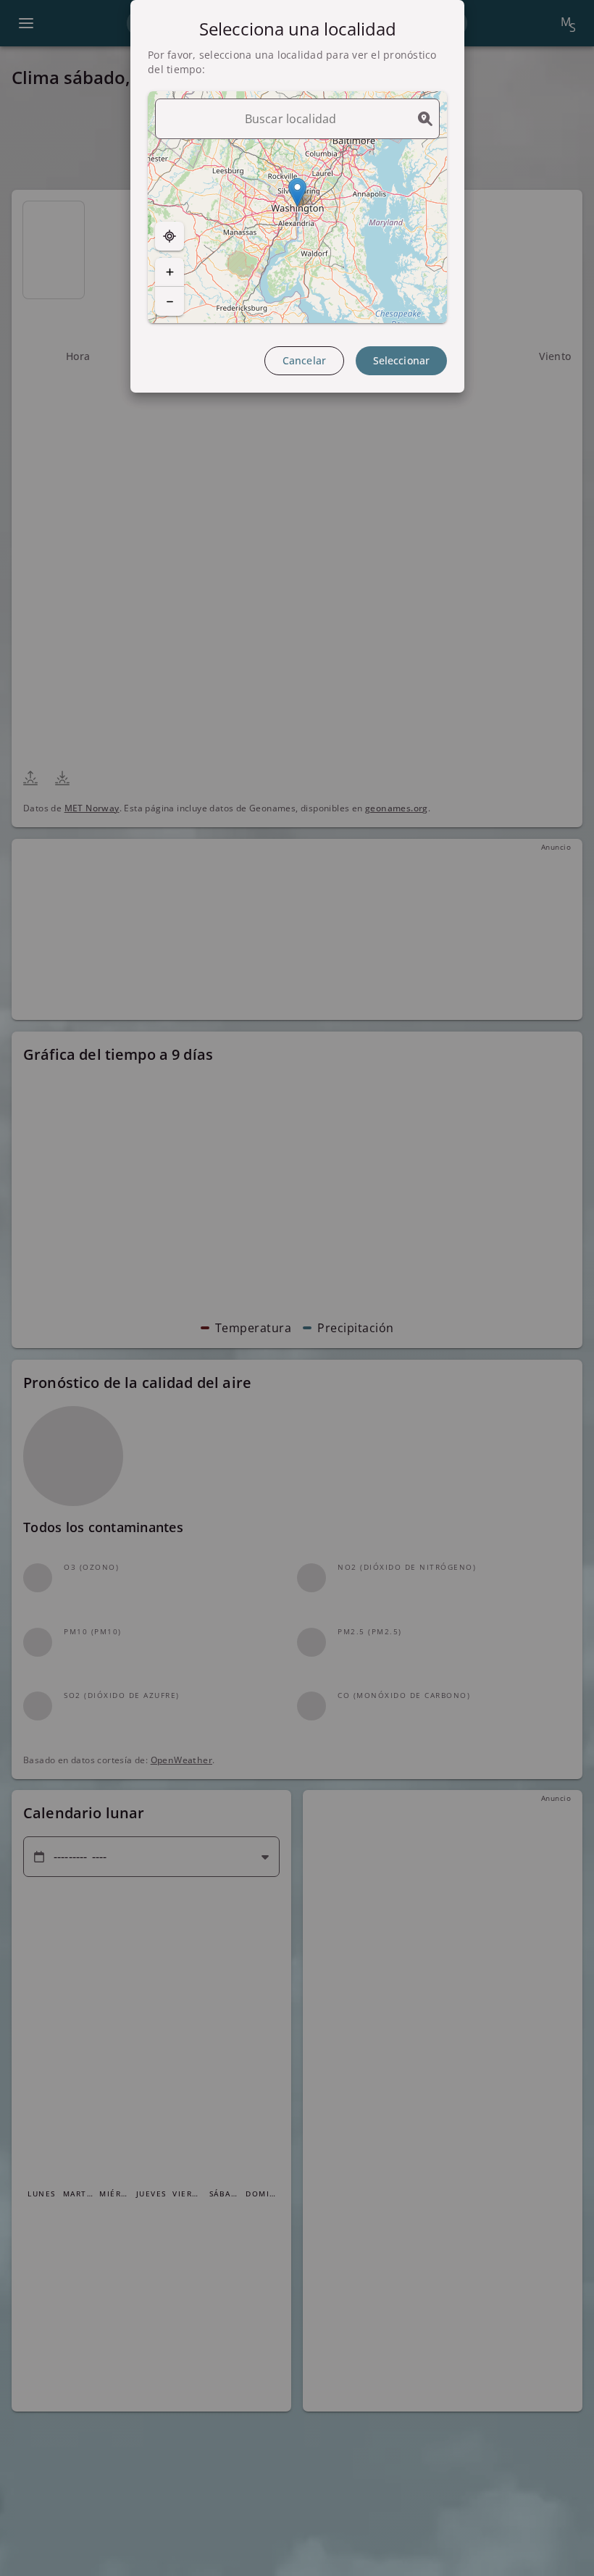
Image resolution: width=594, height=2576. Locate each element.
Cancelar (304, 360)
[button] (297, 192)
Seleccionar (401, 360)
